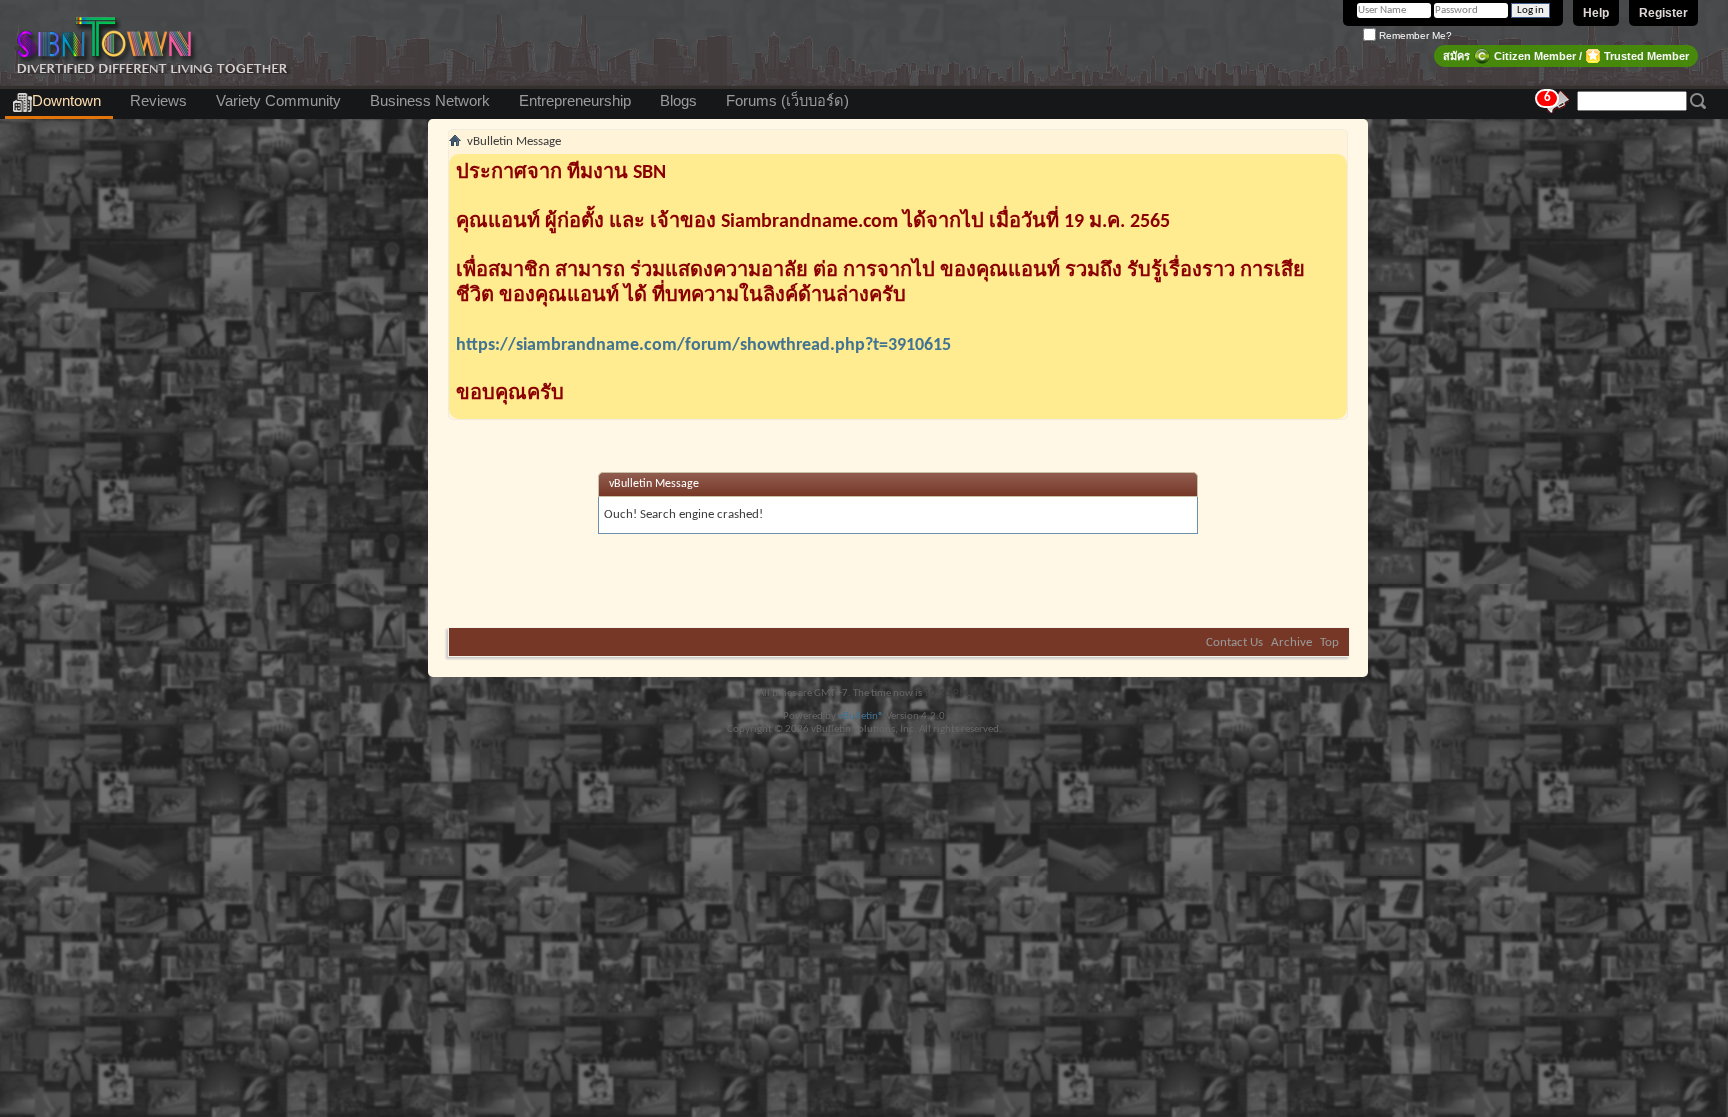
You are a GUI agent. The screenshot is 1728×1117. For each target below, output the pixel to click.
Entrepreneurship (575, 101)
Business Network (430, 101)
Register (1663, 13)
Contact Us (1234, 642)
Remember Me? (1414, 35)
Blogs (678, 101)
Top (1329, 642)
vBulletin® (861, 716)
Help (1596, 13)
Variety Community (278, 101)
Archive (1291, 642)
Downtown (66, 101)
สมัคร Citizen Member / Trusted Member (1566, 56)
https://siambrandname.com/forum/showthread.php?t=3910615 (703, 345)
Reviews (158, 101)
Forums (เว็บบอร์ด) (787, 101)
